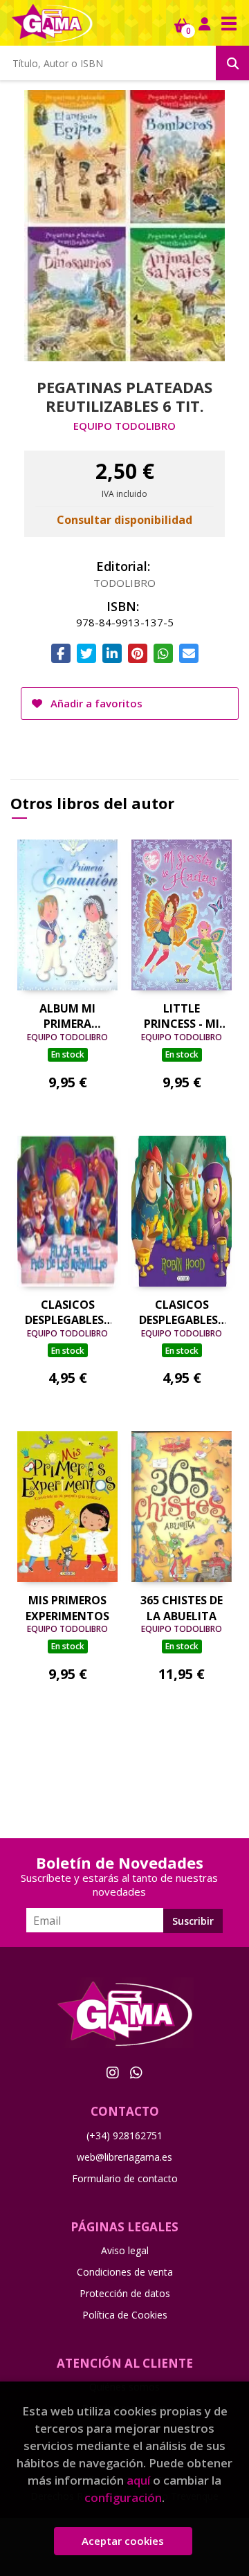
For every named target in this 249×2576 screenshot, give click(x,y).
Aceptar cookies (123, 2541)
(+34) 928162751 (124, 2135)
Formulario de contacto (125, 2178)
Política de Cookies (125, 2315)
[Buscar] (232, 63)
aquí (138, 2480)
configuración (123, 2497)
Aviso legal (125, 2250)
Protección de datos (125, 2293)
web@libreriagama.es (124, 2157)
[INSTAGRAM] (113, 2072)
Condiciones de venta (125, 2272)
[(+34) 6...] (136, 2072)
